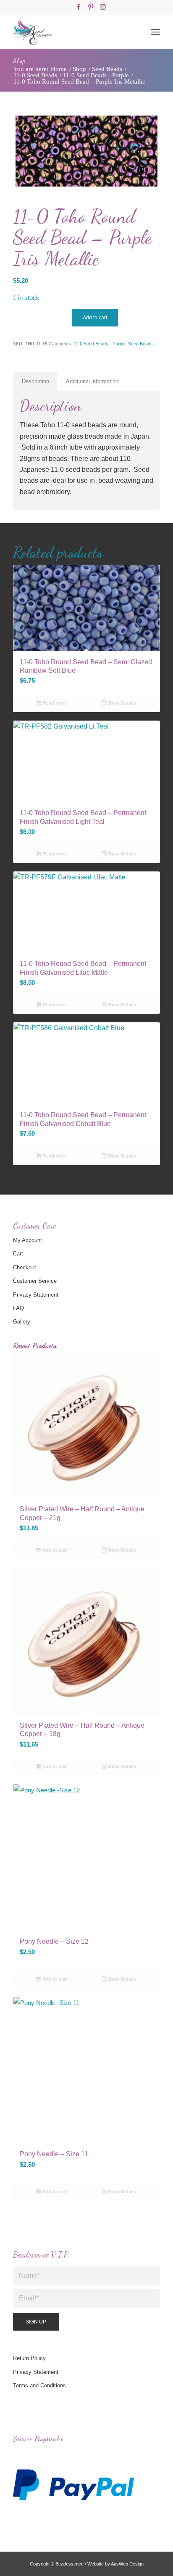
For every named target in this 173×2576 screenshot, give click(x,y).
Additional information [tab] (92, 381)
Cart (18, 1254)
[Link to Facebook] (79, 7)
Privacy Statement (36, 1295)
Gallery (22, 1322)
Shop (19, 60)
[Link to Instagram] (103, 7)
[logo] (72, 32)
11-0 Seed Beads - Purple (100, 344)
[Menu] (156, 32)
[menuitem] (156, 32)
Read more (54, 703)
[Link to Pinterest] (91, 7)
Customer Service (35, 1281)
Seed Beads (140, 344)
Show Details (121, 703)
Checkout (25, 1267)
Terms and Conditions (39, 2385)
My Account (28, 1240)
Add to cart (95, 318)
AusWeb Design (127, 2564)
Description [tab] (35, 381)
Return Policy (29, 2358)
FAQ (18, 1308)
